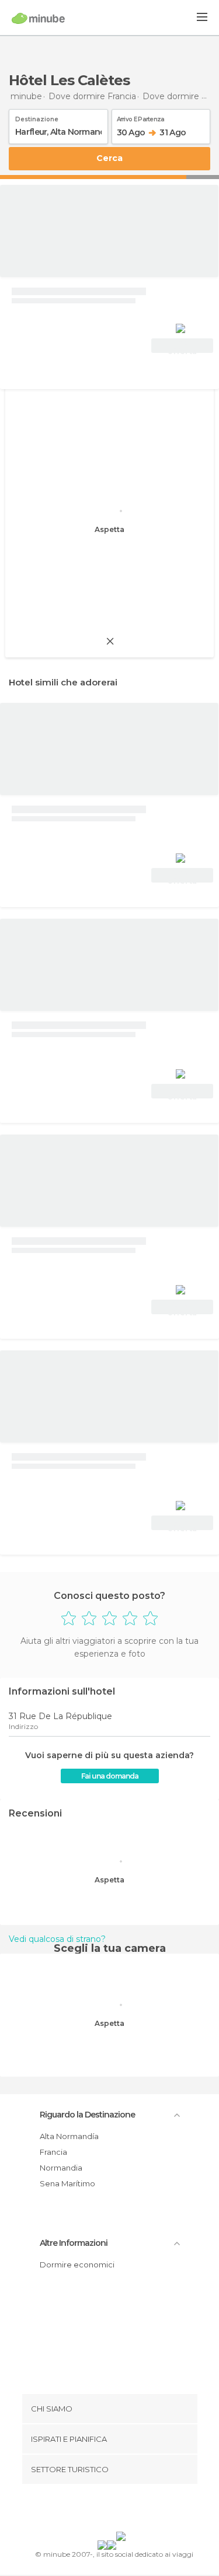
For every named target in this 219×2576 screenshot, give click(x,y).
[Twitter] (106, 2510)
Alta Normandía (69, 2136)
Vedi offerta (182, 347)
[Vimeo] (121, 2510)
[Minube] (38, 18)
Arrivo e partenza (141, 117)
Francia (53, 2152)
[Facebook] (91, 2510)
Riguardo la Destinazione (87, 2115)
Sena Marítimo (67, 2183)
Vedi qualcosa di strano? (57, 1939)
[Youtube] (137, 2510)
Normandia (61, 2168)
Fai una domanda (110, 1776)
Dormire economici (77, 2264)
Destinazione (37, 117)
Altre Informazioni (74, 2243)
